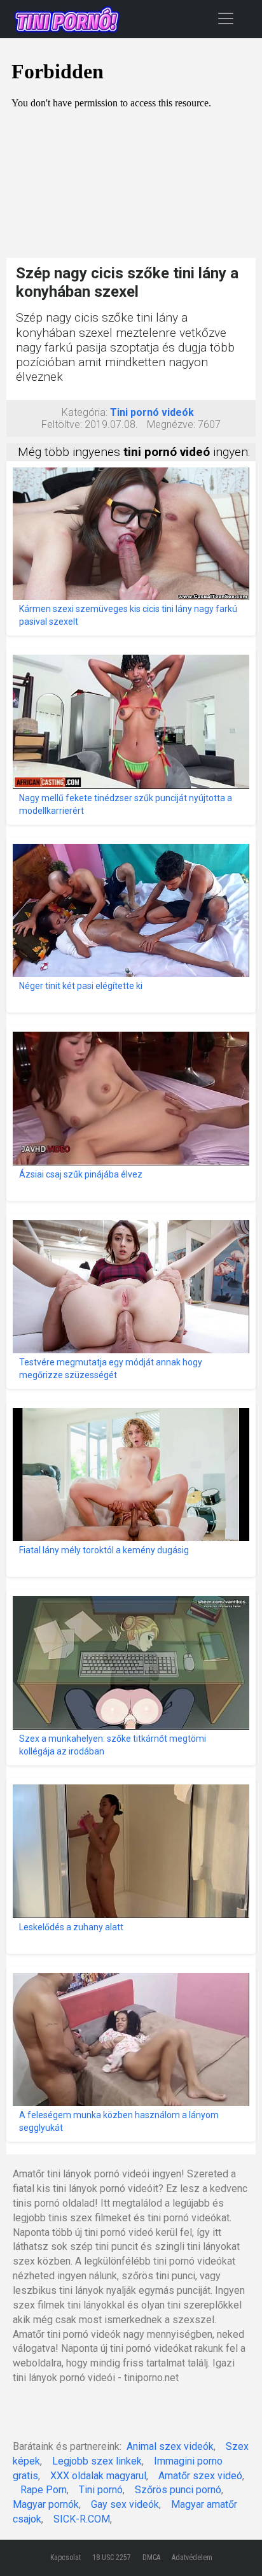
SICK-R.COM (82, 2519)
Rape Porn (44, 2490)
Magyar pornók (46, 2504)
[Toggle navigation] (226, 18)
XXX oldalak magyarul (98, 2476)
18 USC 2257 (112, 2558)
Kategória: (85, 412)
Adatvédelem (192, 2558)
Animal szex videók (170, 2446)
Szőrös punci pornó (178, 2490)
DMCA (151, 2558)
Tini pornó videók (152, 412)
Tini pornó (101, 2490)
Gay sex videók (125, 2504)
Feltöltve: (62, 424)
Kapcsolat (65, 2558)
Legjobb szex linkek (97, 2461)
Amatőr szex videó (200, 2476)
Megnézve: (171, 424)
